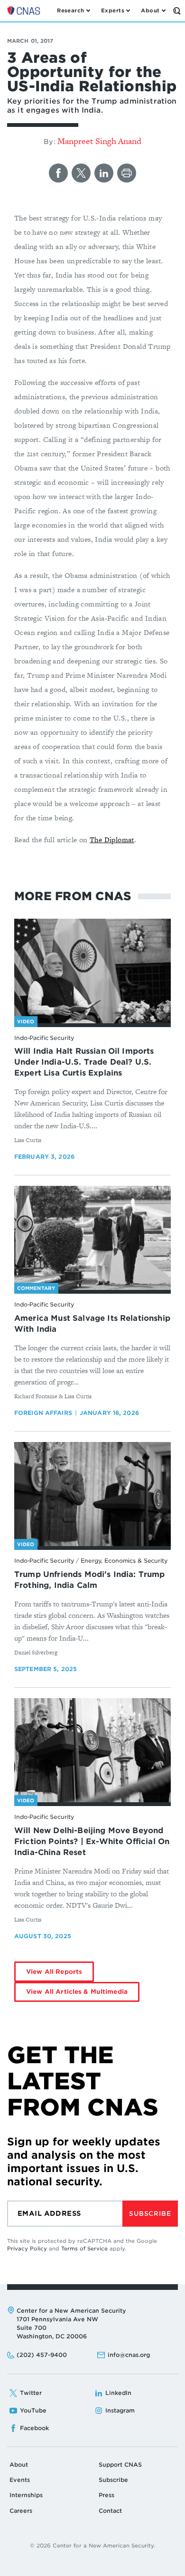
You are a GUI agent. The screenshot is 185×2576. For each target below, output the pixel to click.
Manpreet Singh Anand (99, 141)
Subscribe (150, 2214)
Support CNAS (120, 2465)
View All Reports (54, 1972)
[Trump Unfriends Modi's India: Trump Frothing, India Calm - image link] (92, 1494)
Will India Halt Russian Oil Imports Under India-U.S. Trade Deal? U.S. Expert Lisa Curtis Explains (84, 1062)
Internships (26, 2495)
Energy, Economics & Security (124, 1561)
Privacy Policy (27, 2249)
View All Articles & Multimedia (77, 1992)
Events (20, 2480)
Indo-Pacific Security (44, 1038)
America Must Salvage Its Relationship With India (92, 1324)
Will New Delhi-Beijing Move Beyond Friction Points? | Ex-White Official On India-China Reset (92, 1841)
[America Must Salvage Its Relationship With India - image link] (92, 1238)
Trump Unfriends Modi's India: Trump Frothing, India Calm (90, 1580)
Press (106, 2495)
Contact (110, 2511)
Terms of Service (84, 2249)
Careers (21, 2511)
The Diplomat (112, 840)
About (19, 2465)
